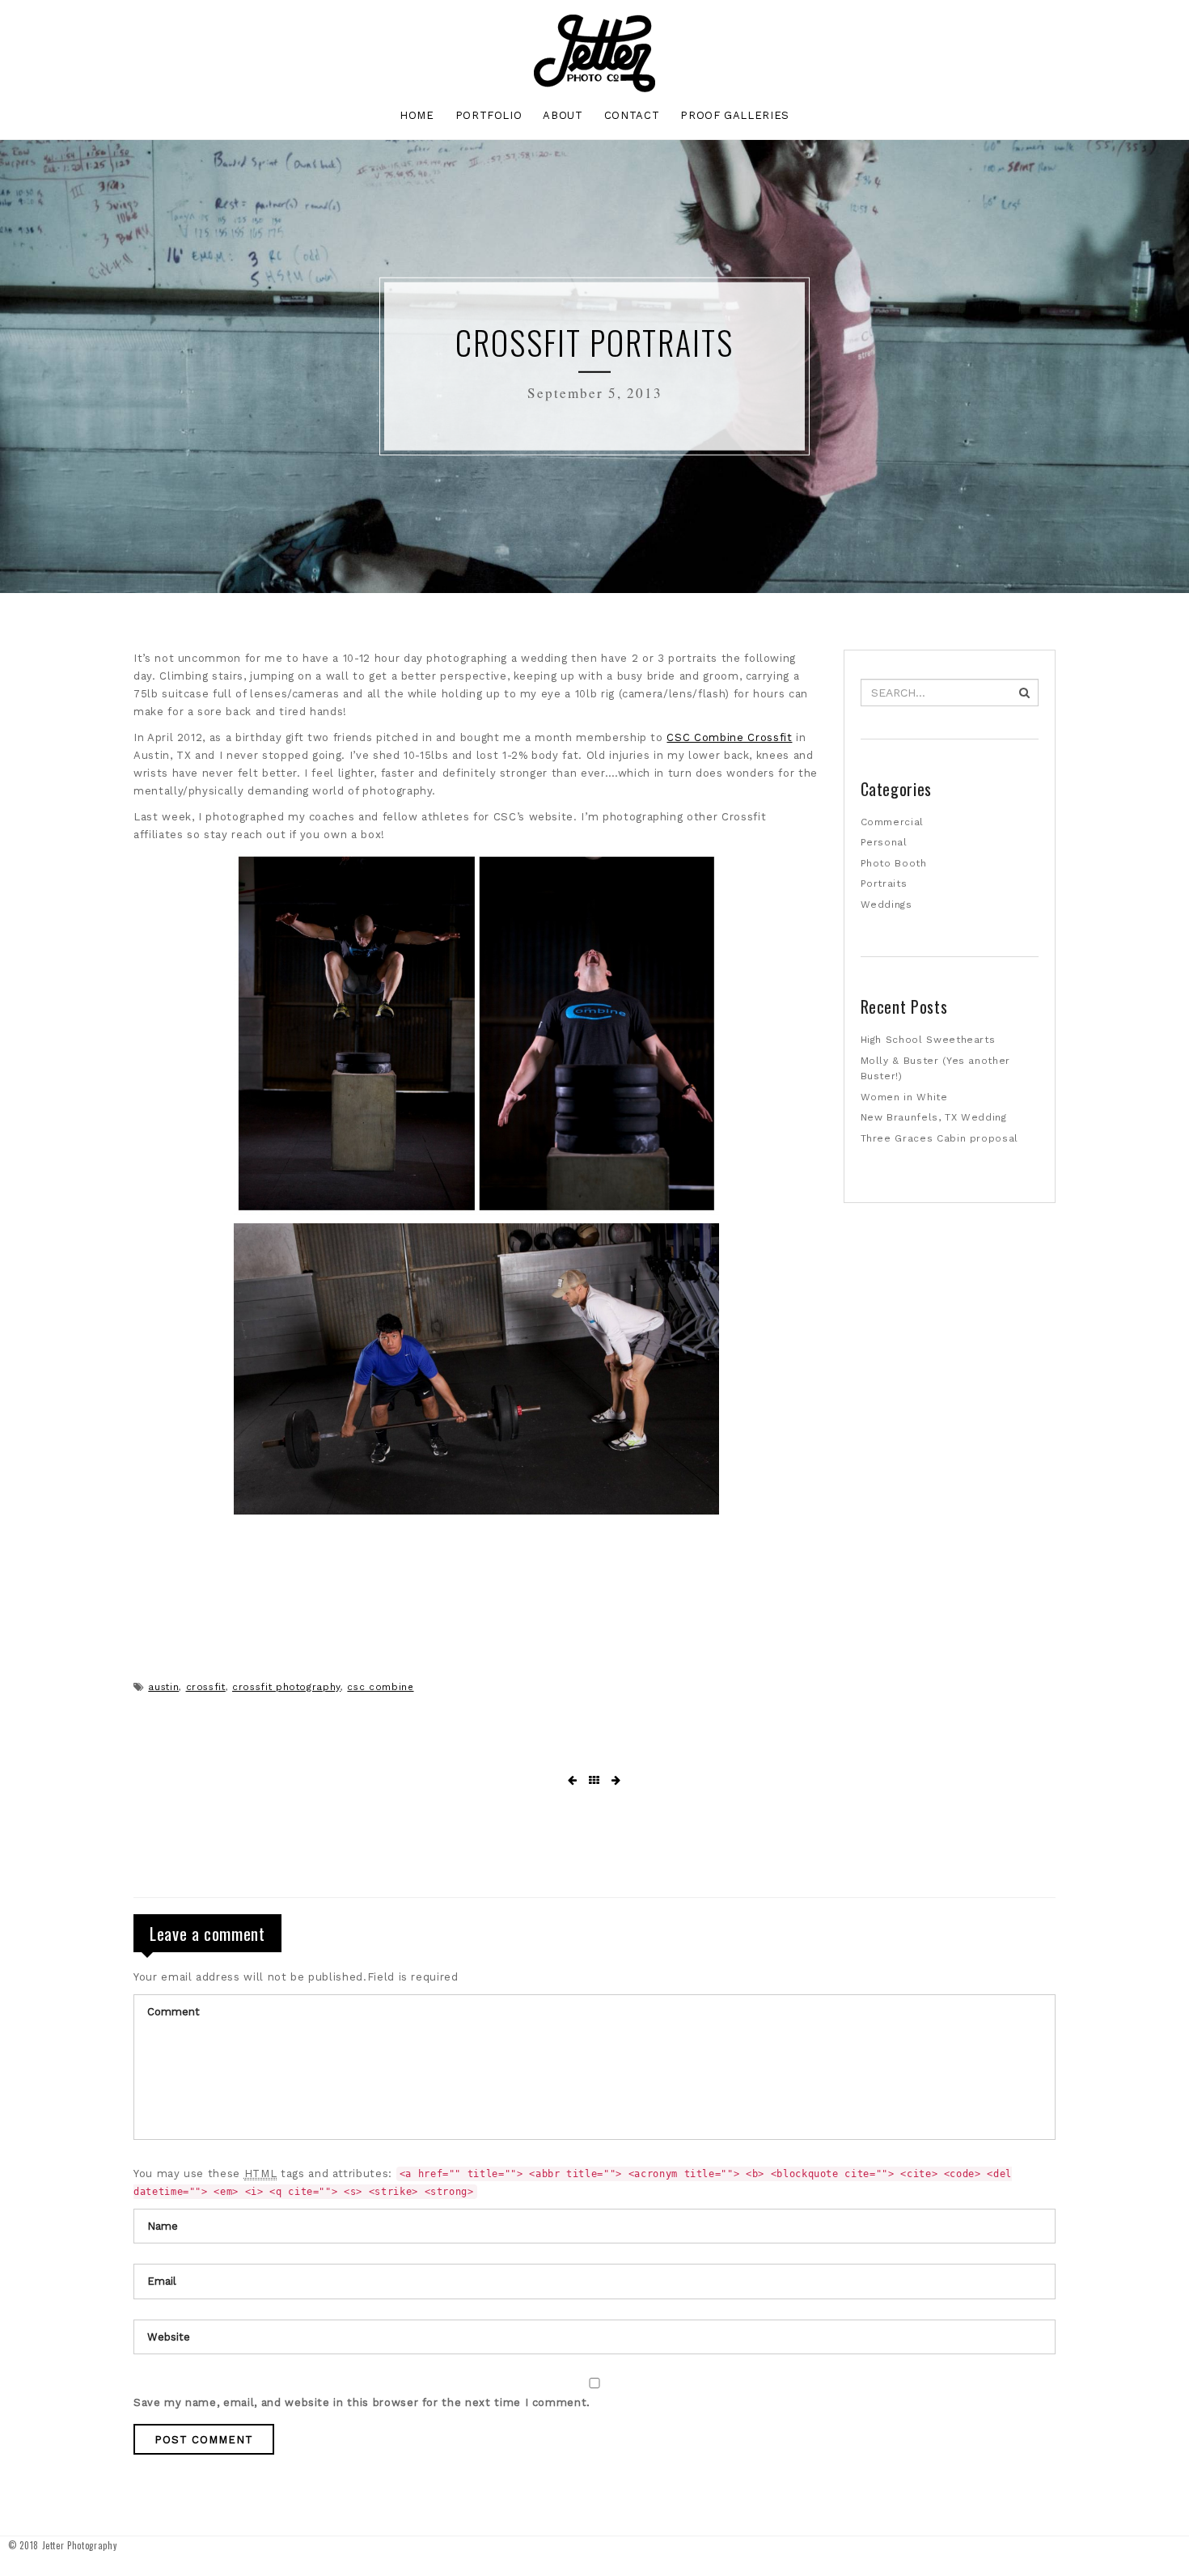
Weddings (886, 905)
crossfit (206, 1687)
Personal (884, 842)
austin (163, 1687)
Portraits (884, 883)
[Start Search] (1024, 693)
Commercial (893, 822)
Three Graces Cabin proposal (940, 1138)
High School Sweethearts (928, 1040)
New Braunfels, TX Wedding (934, 1117)
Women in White (904, 1097)
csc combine (380, 1687)
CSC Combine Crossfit (729, 737)
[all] (594, 1781)
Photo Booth (894, 863)
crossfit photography (286, 1687)
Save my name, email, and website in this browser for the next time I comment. (362, 2402)
